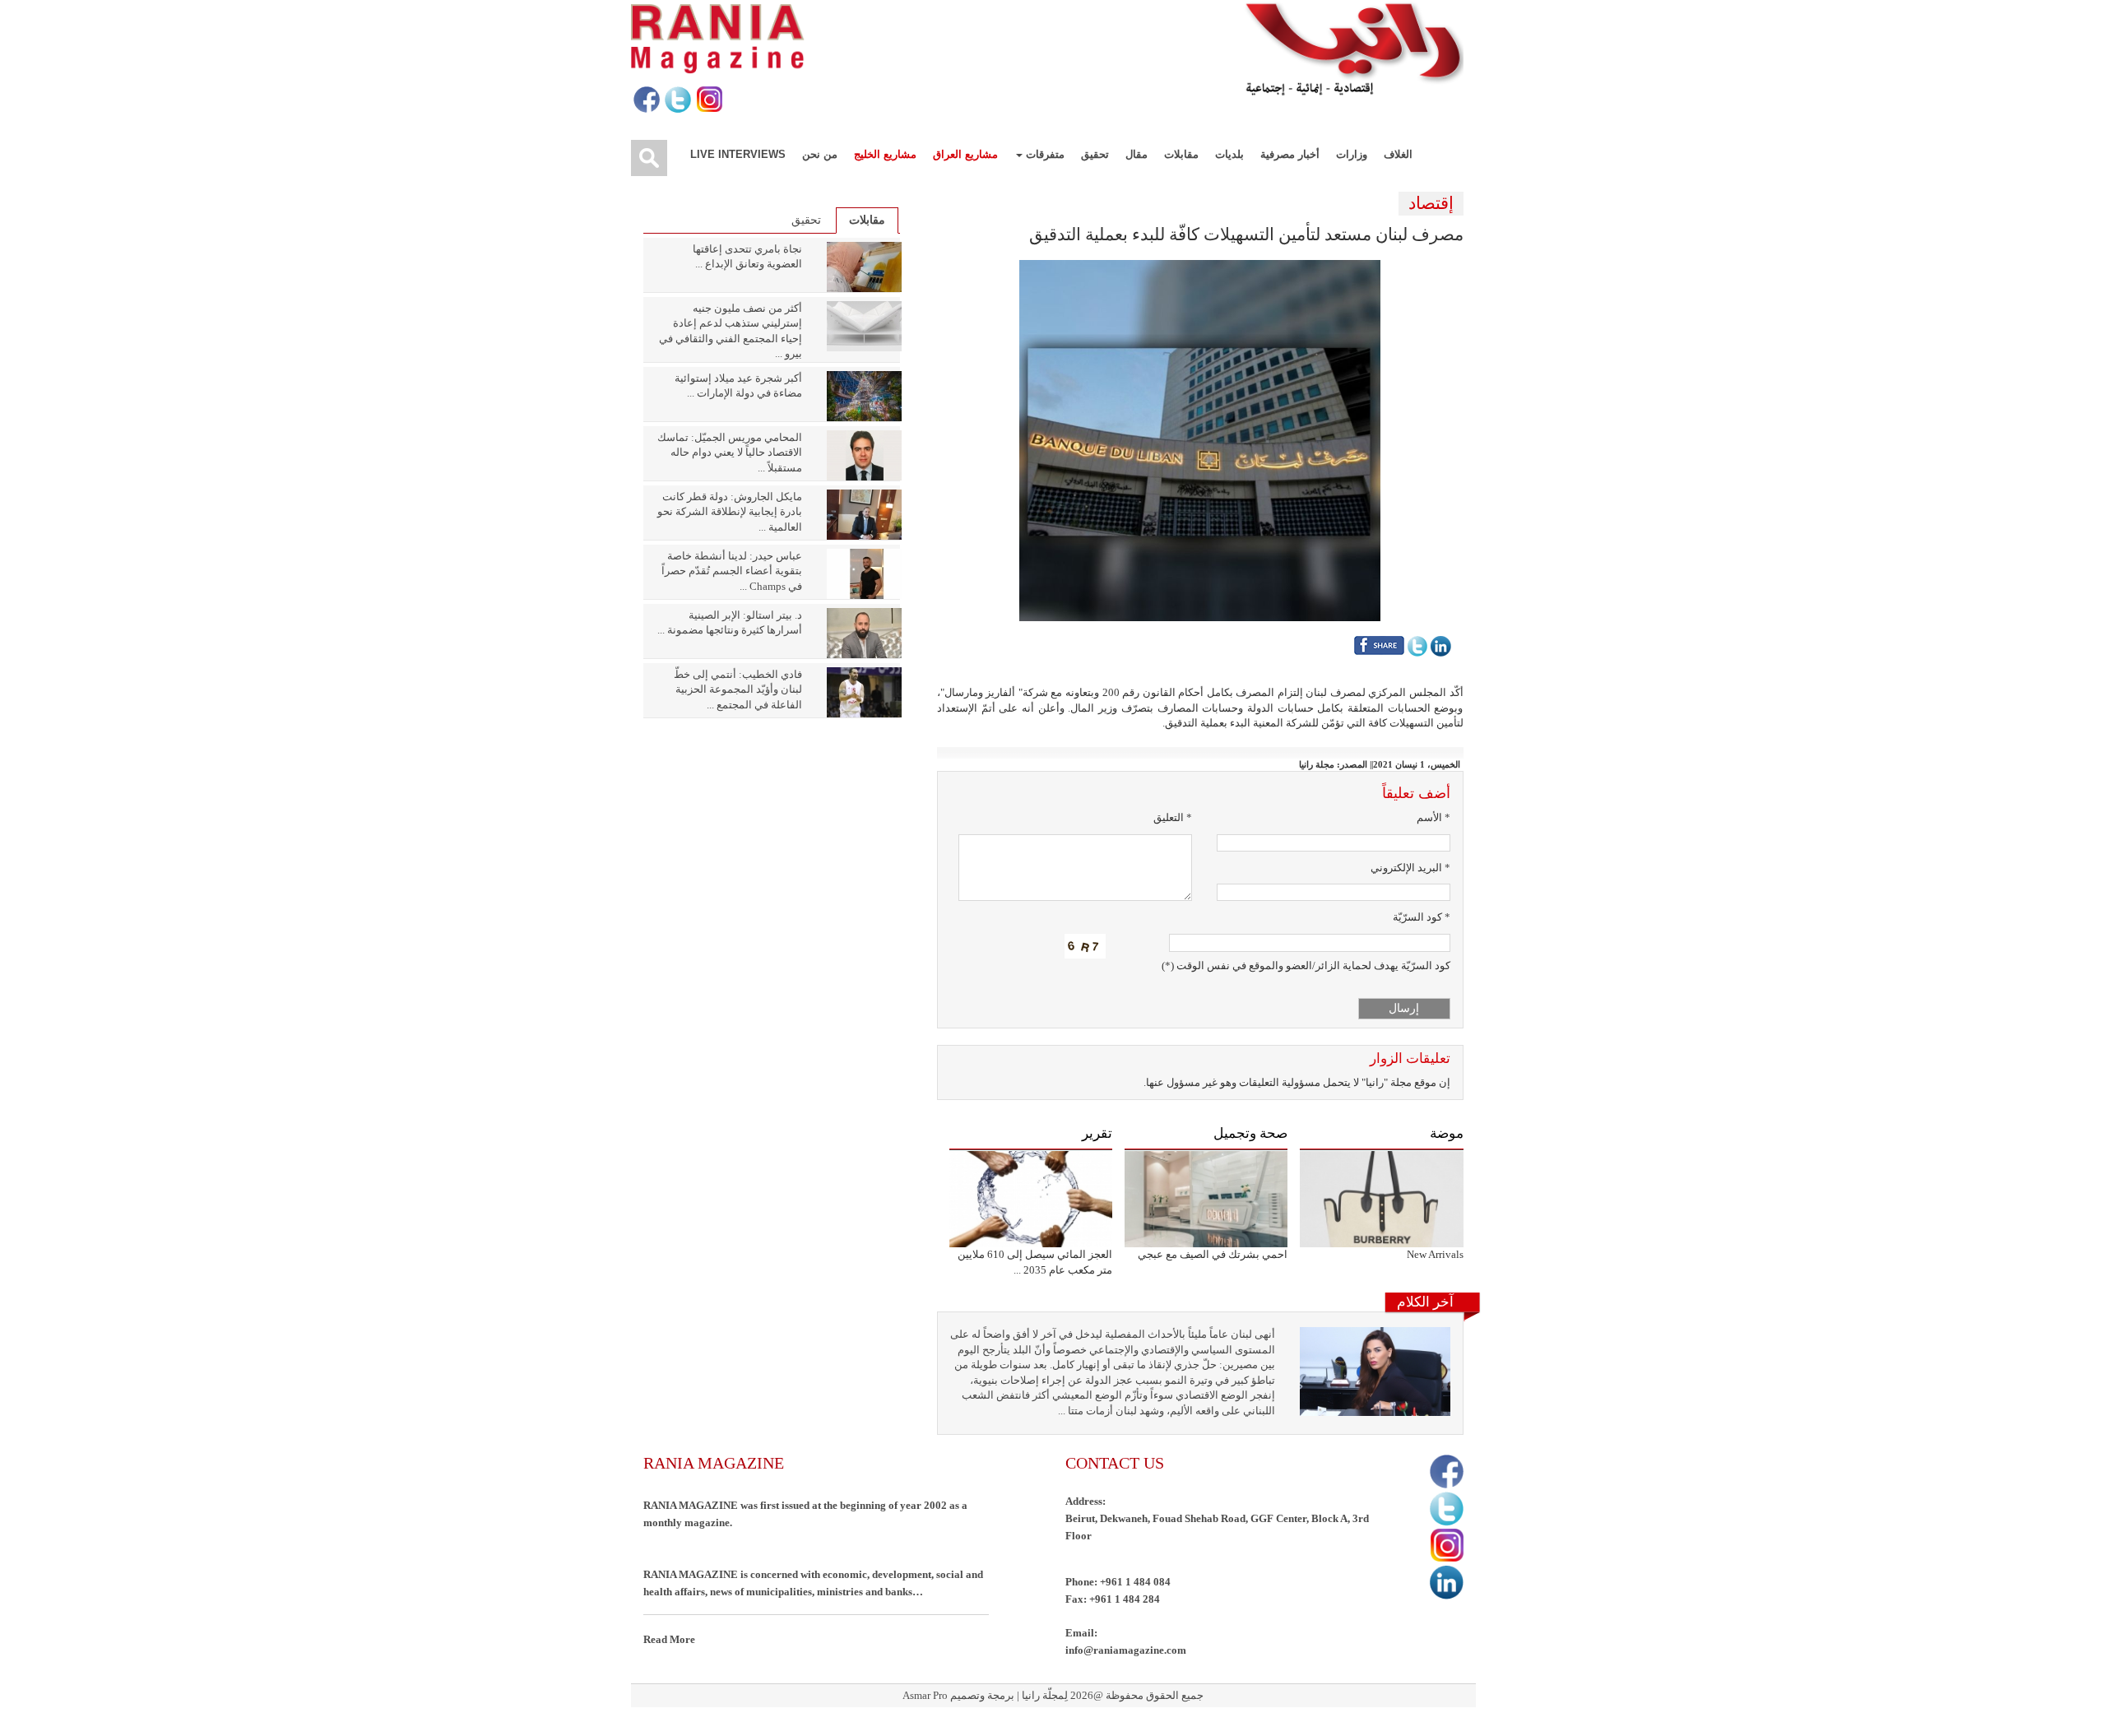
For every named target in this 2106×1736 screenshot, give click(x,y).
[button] (1200, 439)
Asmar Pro (925, 1695)
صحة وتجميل (1250, 1133)
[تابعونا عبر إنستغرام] (708, 100)
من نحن (820, 154)
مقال (1136, 154)
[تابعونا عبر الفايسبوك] (645, 100)
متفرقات (1044, 154)
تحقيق (1095, 154)
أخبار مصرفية (1290, 154)
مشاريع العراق (965, 154)
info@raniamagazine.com (1126, 1650)
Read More (669, 1639)
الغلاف (1398, 154)
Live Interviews (738, 154)
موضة (1447, 1133)
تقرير (1097, 1133)
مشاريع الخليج (885, 154)
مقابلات (1181, 154)
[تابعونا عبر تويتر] (677, 100)
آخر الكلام (1425, 1302)
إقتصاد (1431, 203)
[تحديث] (1085, 946)
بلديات (1229, 154)
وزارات (1352, 154)
